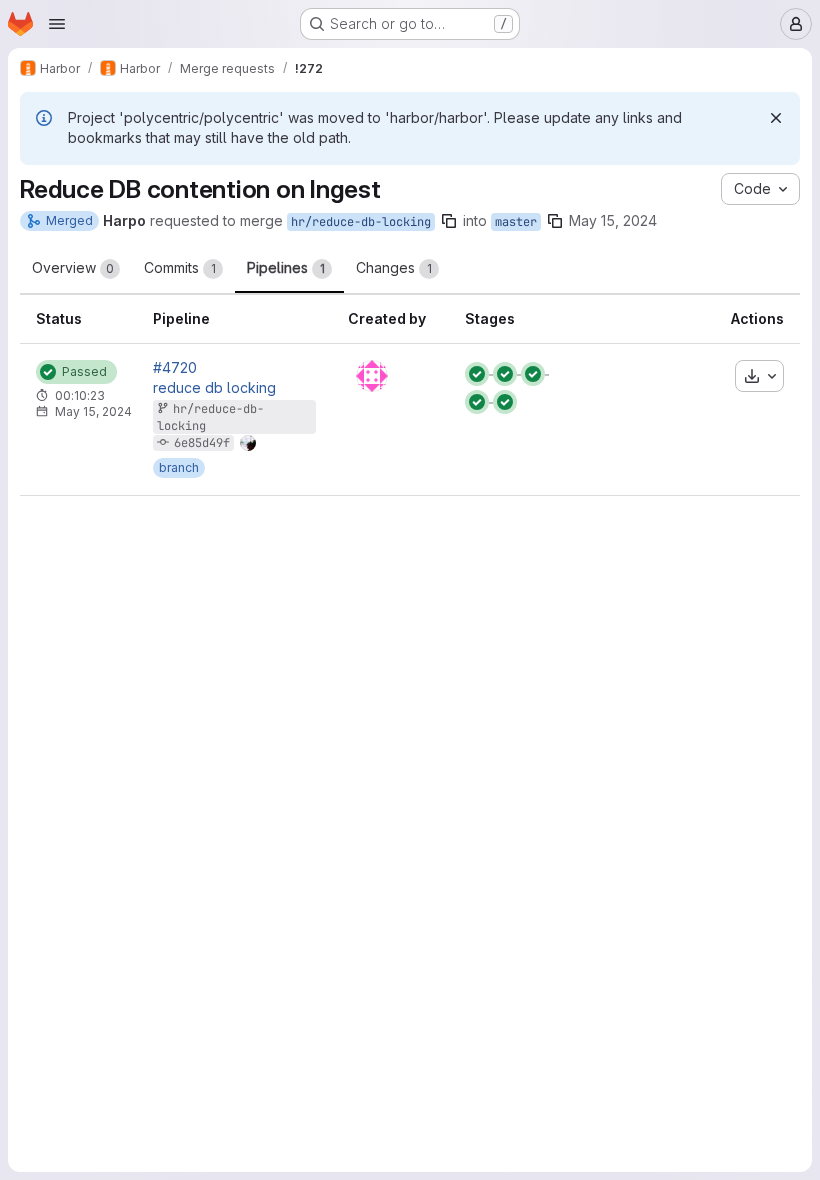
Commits (180, 267)
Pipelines (286, 267)
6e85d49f (202, 443)
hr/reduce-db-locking (361, 222)
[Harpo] (372, 376)
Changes (394, 267)
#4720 (175, 368)
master (516, 222)
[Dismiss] (776, 118)
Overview (73, 267)
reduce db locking (214, 388)
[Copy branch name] (449, 221)
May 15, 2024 (613, 220)
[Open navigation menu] (57, 24)
